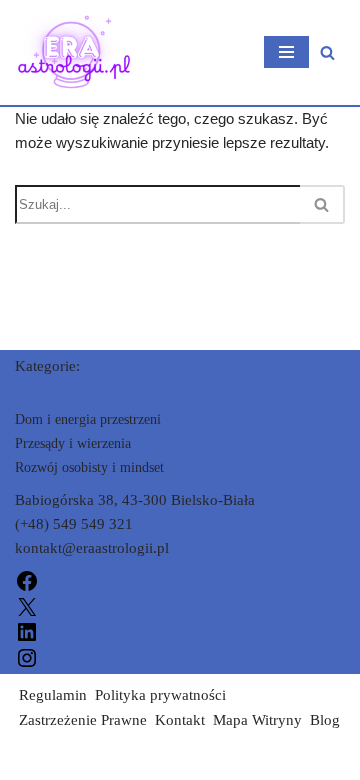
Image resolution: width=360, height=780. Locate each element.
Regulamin (53, 695)
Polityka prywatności (160, 695)
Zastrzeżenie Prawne (83, 720)
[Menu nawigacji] (286, 52)
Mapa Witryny (257, 720)
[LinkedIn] (27, 631)
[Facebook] (27, 580)
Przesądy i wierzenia (73, 443)
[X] (27, 605)
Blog (325, 720)
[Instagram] (27, 656)
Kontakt (180, 720)
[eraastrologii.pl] (75, 52)
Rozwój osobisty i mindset (89, 467)
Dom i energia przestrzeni (88, 419)
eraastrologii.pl (61, 760)
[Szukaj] (327, 52)
